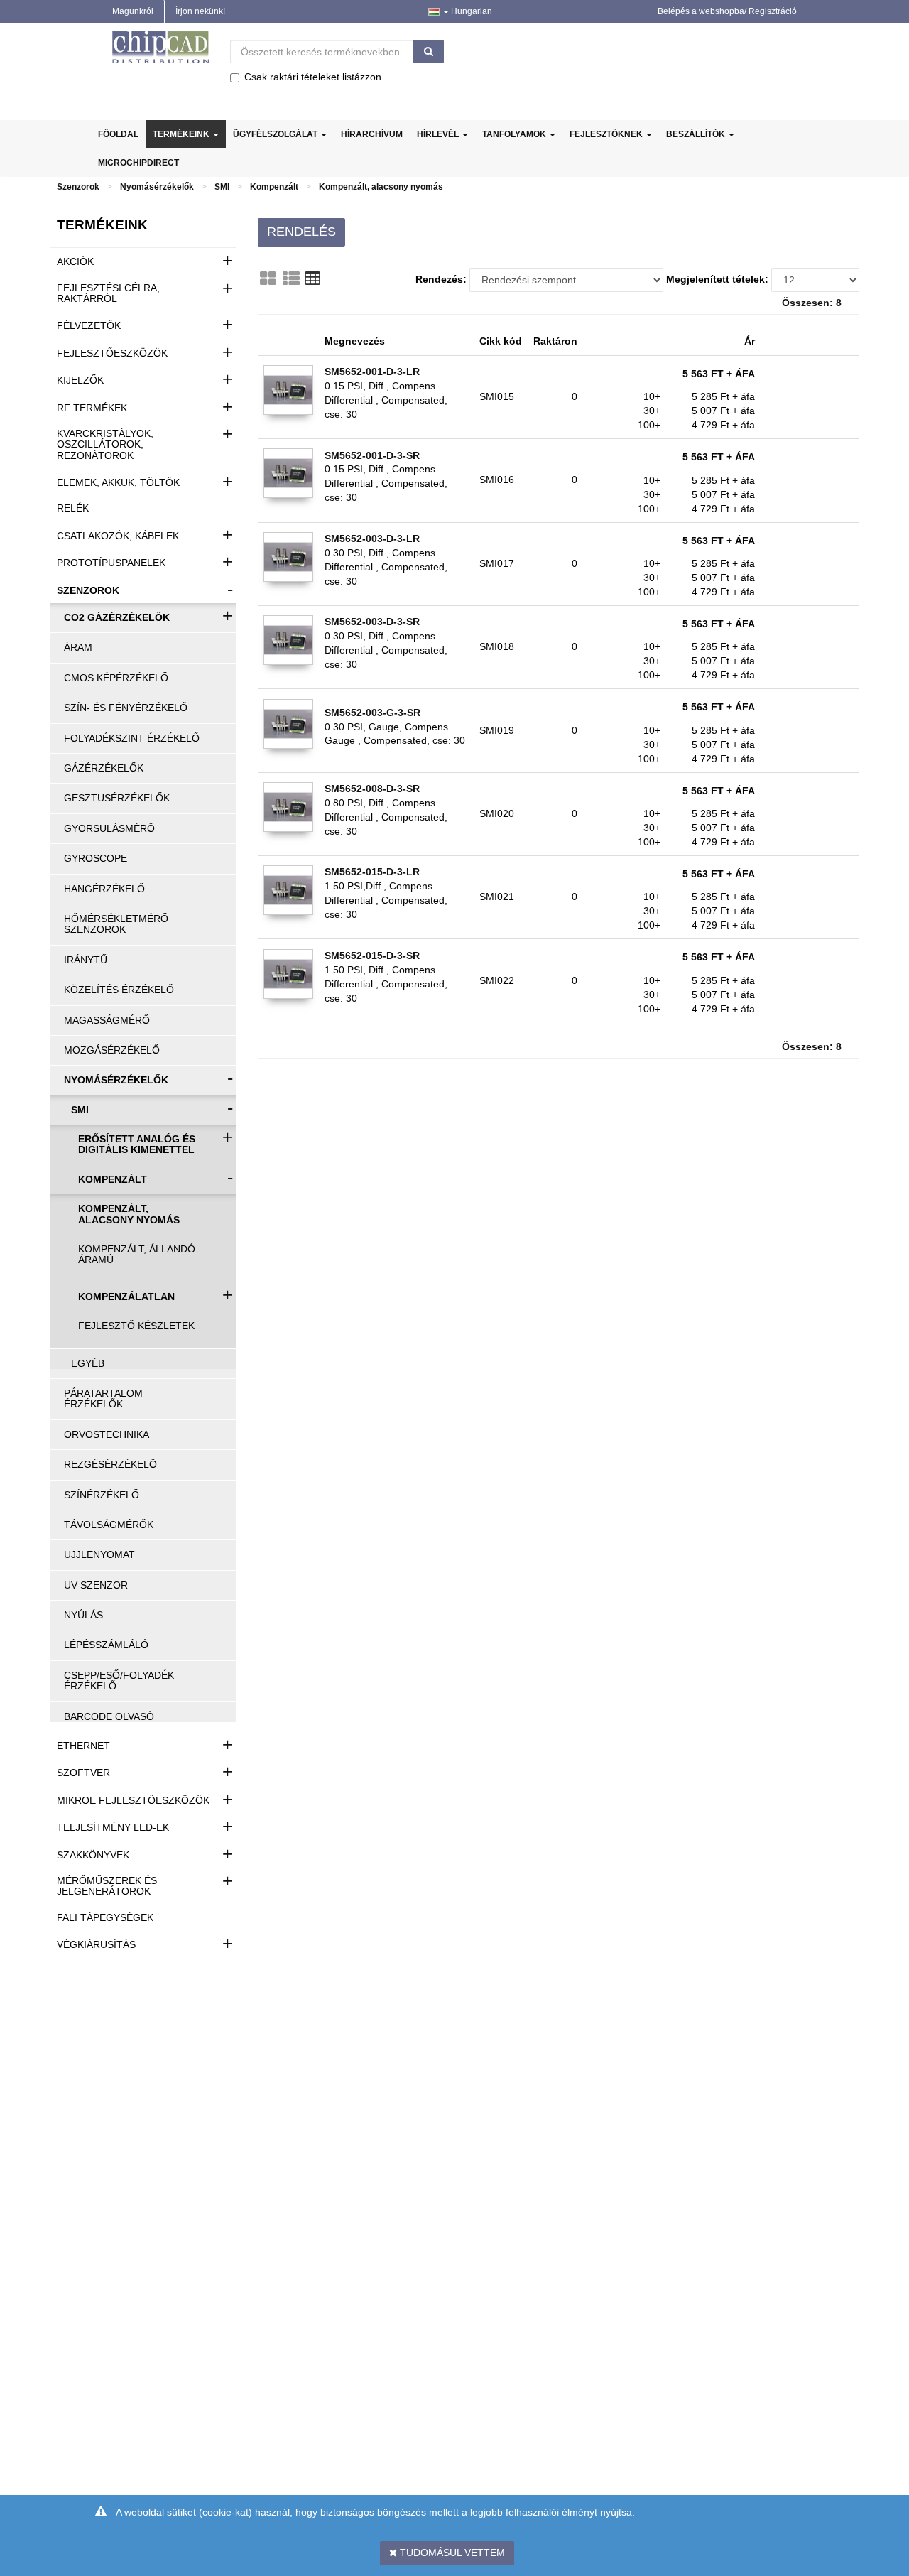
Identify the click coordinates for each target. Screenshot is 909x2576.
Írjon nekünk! (200, 11)
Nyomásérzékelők (157, 187)
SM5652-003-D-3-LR (372, 539)
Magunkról (133, 11)
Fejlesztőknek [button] (607, 134)
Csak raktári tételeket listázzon (313, 77)
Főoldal (118, 134)
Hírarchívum (372, 134)
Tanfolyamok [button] (515, 134)
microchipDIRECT (138, 163)
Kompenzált (274, 187)
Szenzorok (78, 187)
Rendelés (301, 232)
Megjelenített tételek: (717, 279)
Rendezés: (441, 279)
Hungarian (470, 11)
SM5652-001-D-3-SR (372, 455)
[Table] (312, 278)
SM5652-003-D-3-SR (372, 622)
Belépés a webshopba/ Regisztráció (727, 11)
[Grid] (268, 278)
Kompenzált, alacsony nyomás (381, 187)
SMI (222, 187)
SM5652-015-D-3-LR (372, 872)
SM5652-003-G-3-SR (372, 713)
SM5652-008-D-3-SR (372, 789)
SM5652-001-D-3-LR (372, 372)
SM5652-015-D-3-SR (372, 956)
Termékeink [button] (182, 134)
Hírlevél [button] (439, 134)
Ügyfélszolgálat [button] (276, 134)
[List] (291, 278)
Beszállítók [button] (697, 134)
